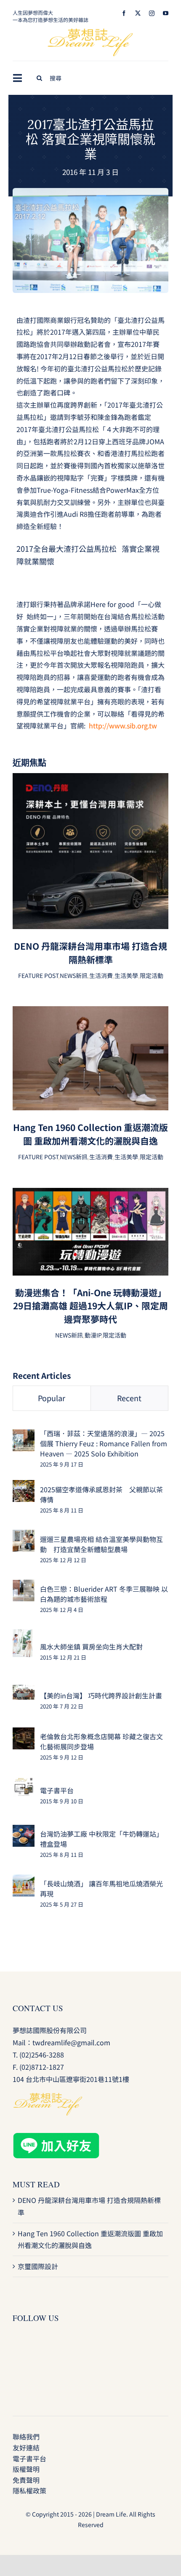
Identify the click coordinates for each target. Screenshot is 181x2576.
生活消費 (101, 975)
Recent (129, 1398)
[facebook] (124, 13)
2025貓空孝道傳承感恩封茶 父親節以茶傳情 (101, 1494)
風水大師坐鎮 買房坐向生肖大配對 (91, 1647)
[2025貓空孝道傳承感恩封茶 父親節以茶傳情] (24, 1486)
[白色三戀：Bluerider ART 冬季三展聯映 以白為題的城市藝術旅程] (24, 1585)
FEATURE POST (38, 975)
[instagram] (152, 13)
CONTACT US (38, 2008)
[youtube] (166, 13)
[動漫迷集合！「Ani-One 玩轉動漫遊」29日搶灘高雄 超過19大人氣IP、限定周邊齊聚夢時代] (90, 1194)
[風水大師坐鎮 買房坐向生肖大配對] (23, 1635)
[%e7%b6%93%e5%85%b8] (90, 191)
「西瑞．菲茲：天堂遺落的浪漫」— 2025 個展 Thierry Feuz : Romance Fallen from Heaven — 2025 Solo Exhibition (104, 1443)
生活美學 (126, 975)
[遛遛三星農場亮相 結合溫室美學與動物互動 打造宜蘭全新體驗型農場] (24, 1536)
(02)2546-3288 (42, 2055)
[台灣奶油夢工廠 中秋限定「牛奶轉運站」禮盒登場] (24, 1831)
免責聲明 (26, 2480)
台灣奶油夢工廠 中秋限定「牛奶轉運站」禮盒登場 (101, 1839)
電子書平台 (57, 1790)
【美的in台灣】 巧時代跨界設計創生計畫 (101, 1695)
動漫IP (93, 1335)
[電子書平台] (24, 1783)
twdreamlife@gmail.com (71, 2042)
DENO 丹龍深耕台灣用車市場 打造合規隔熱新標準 (90, 953)
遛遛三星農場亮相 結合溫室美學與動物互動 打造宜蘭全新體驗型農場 (101, 1544)
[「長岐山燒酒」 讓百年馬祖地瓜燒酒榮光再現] (24, 1880)
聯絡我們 (26, 2436)
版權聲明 (26, 2469)
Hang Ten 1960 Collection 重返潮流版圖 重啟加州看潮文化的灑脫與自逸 (90, 1134)
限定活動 (152, 975)
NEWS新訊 (74, 975)
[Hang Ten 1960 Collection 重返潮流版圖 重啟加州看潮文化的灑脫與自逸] (90, 1012)
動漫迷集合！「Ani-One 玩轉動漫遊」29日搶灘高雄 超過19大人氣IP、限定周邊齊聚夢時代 (90, 1306)
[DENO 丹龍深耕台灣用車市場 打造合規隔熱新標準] (90, 779)
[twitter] (138, 13)
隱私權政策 (29, 2490)
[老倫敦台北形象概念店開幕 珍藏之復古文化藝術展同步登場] (24, 1733)
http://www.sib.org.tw (122, 725)
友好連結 (26, 2447)
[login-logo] (90, 32)
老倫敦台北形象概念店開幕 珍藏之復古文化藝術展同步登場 (101, 1741)
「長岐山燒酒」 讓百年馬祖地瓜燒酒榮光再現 (101, 1888)
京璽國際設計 (38, 2266)
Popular (52, 1398)
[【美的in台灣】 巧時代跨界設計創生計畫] (24, 1691)
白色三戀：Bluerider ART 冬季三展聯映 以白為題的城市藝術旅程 (104, 1594)
